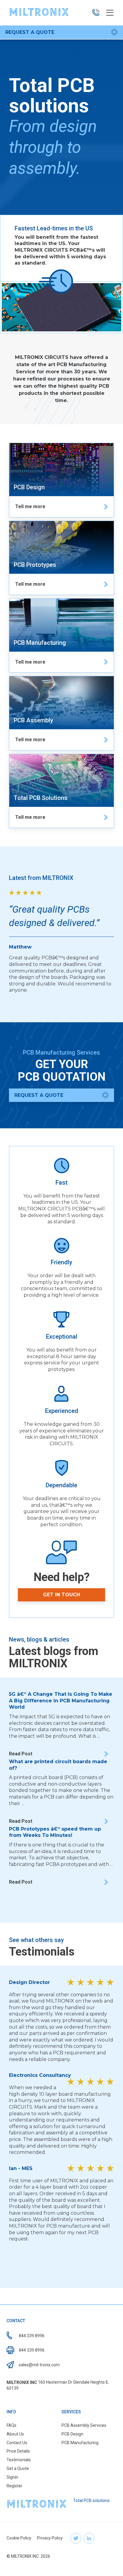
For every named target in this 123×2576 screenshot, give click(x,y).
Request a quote (30, 32)
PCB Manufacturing (80, 2443)
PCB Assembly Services (84, 2425)
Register (14, 2486)
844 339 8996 (32, 2336)
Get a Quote (18, 2468)
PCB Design (72, 2434)
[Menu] (110, 13)
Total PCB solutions (91, 2500)
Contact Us (17, 2443)
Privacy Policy (50, 2538)
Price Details (18, 2451)
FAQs (11, 2425)
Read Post (21, 1754)
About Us (15, 2434)
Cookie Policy (19, 2538)
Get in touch (61, 1595)
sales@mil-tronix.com (39, 2365)
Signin (12, 2477)
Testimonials (19, 2460)
